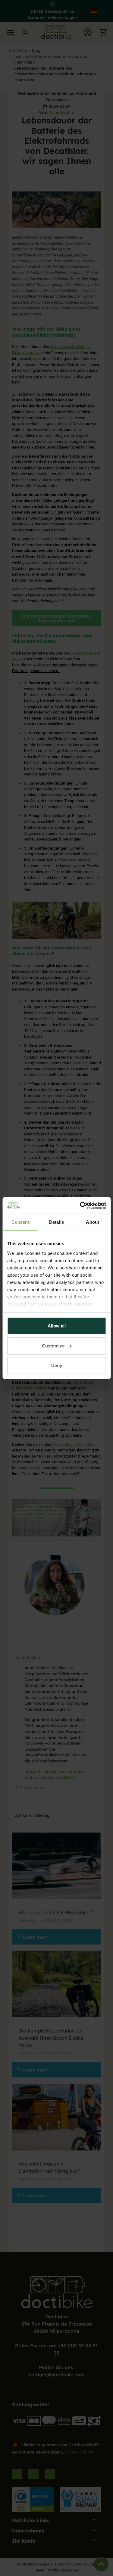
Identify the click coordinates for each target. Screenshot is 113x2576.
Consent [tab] (20, 1222)
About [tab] (93, 1222)
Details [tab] (56, 1222)
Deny (57, 1365)
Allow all (57, 1326)
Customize (53, 1345)
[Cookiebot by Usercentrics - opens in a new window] (80, 1205)
